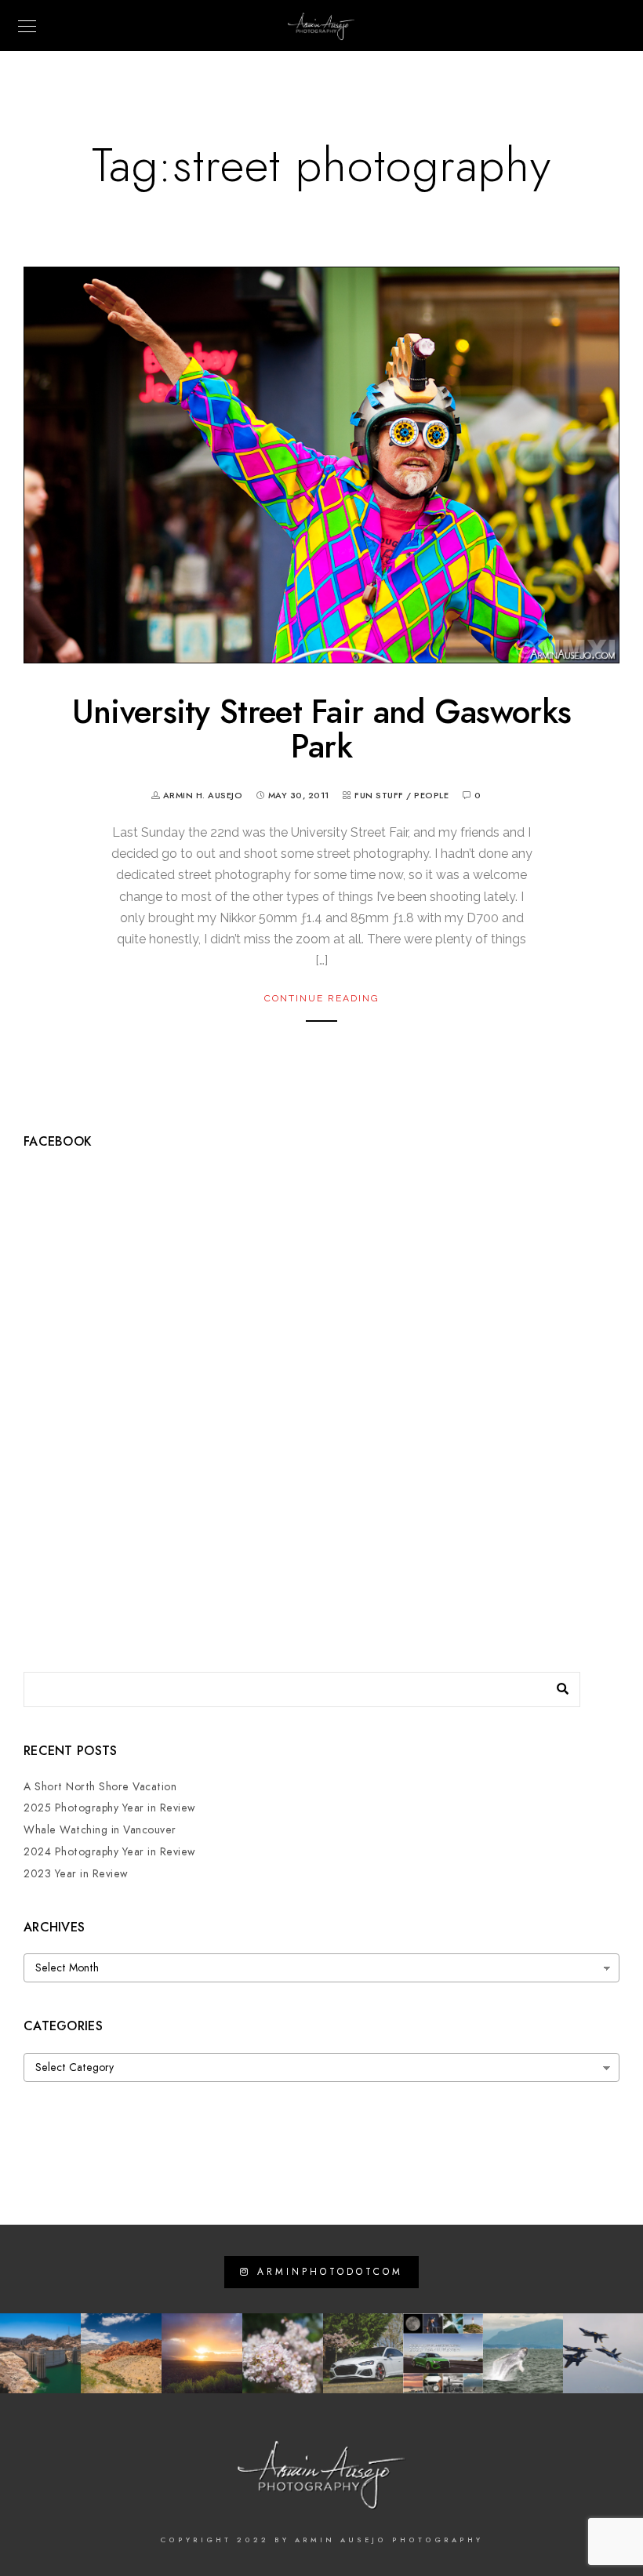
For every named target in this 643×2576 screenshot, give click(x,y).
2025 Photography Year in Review (110, 1808)
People (431, 796)
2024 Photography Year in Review (110, 1852)
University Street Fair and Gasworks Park (322, 729)
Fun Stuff (379, 796)
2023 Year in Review (76, 1874)
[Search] (557, 1685)
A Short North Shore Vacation (100, 1787)
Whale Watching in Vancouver (100, 1830)
